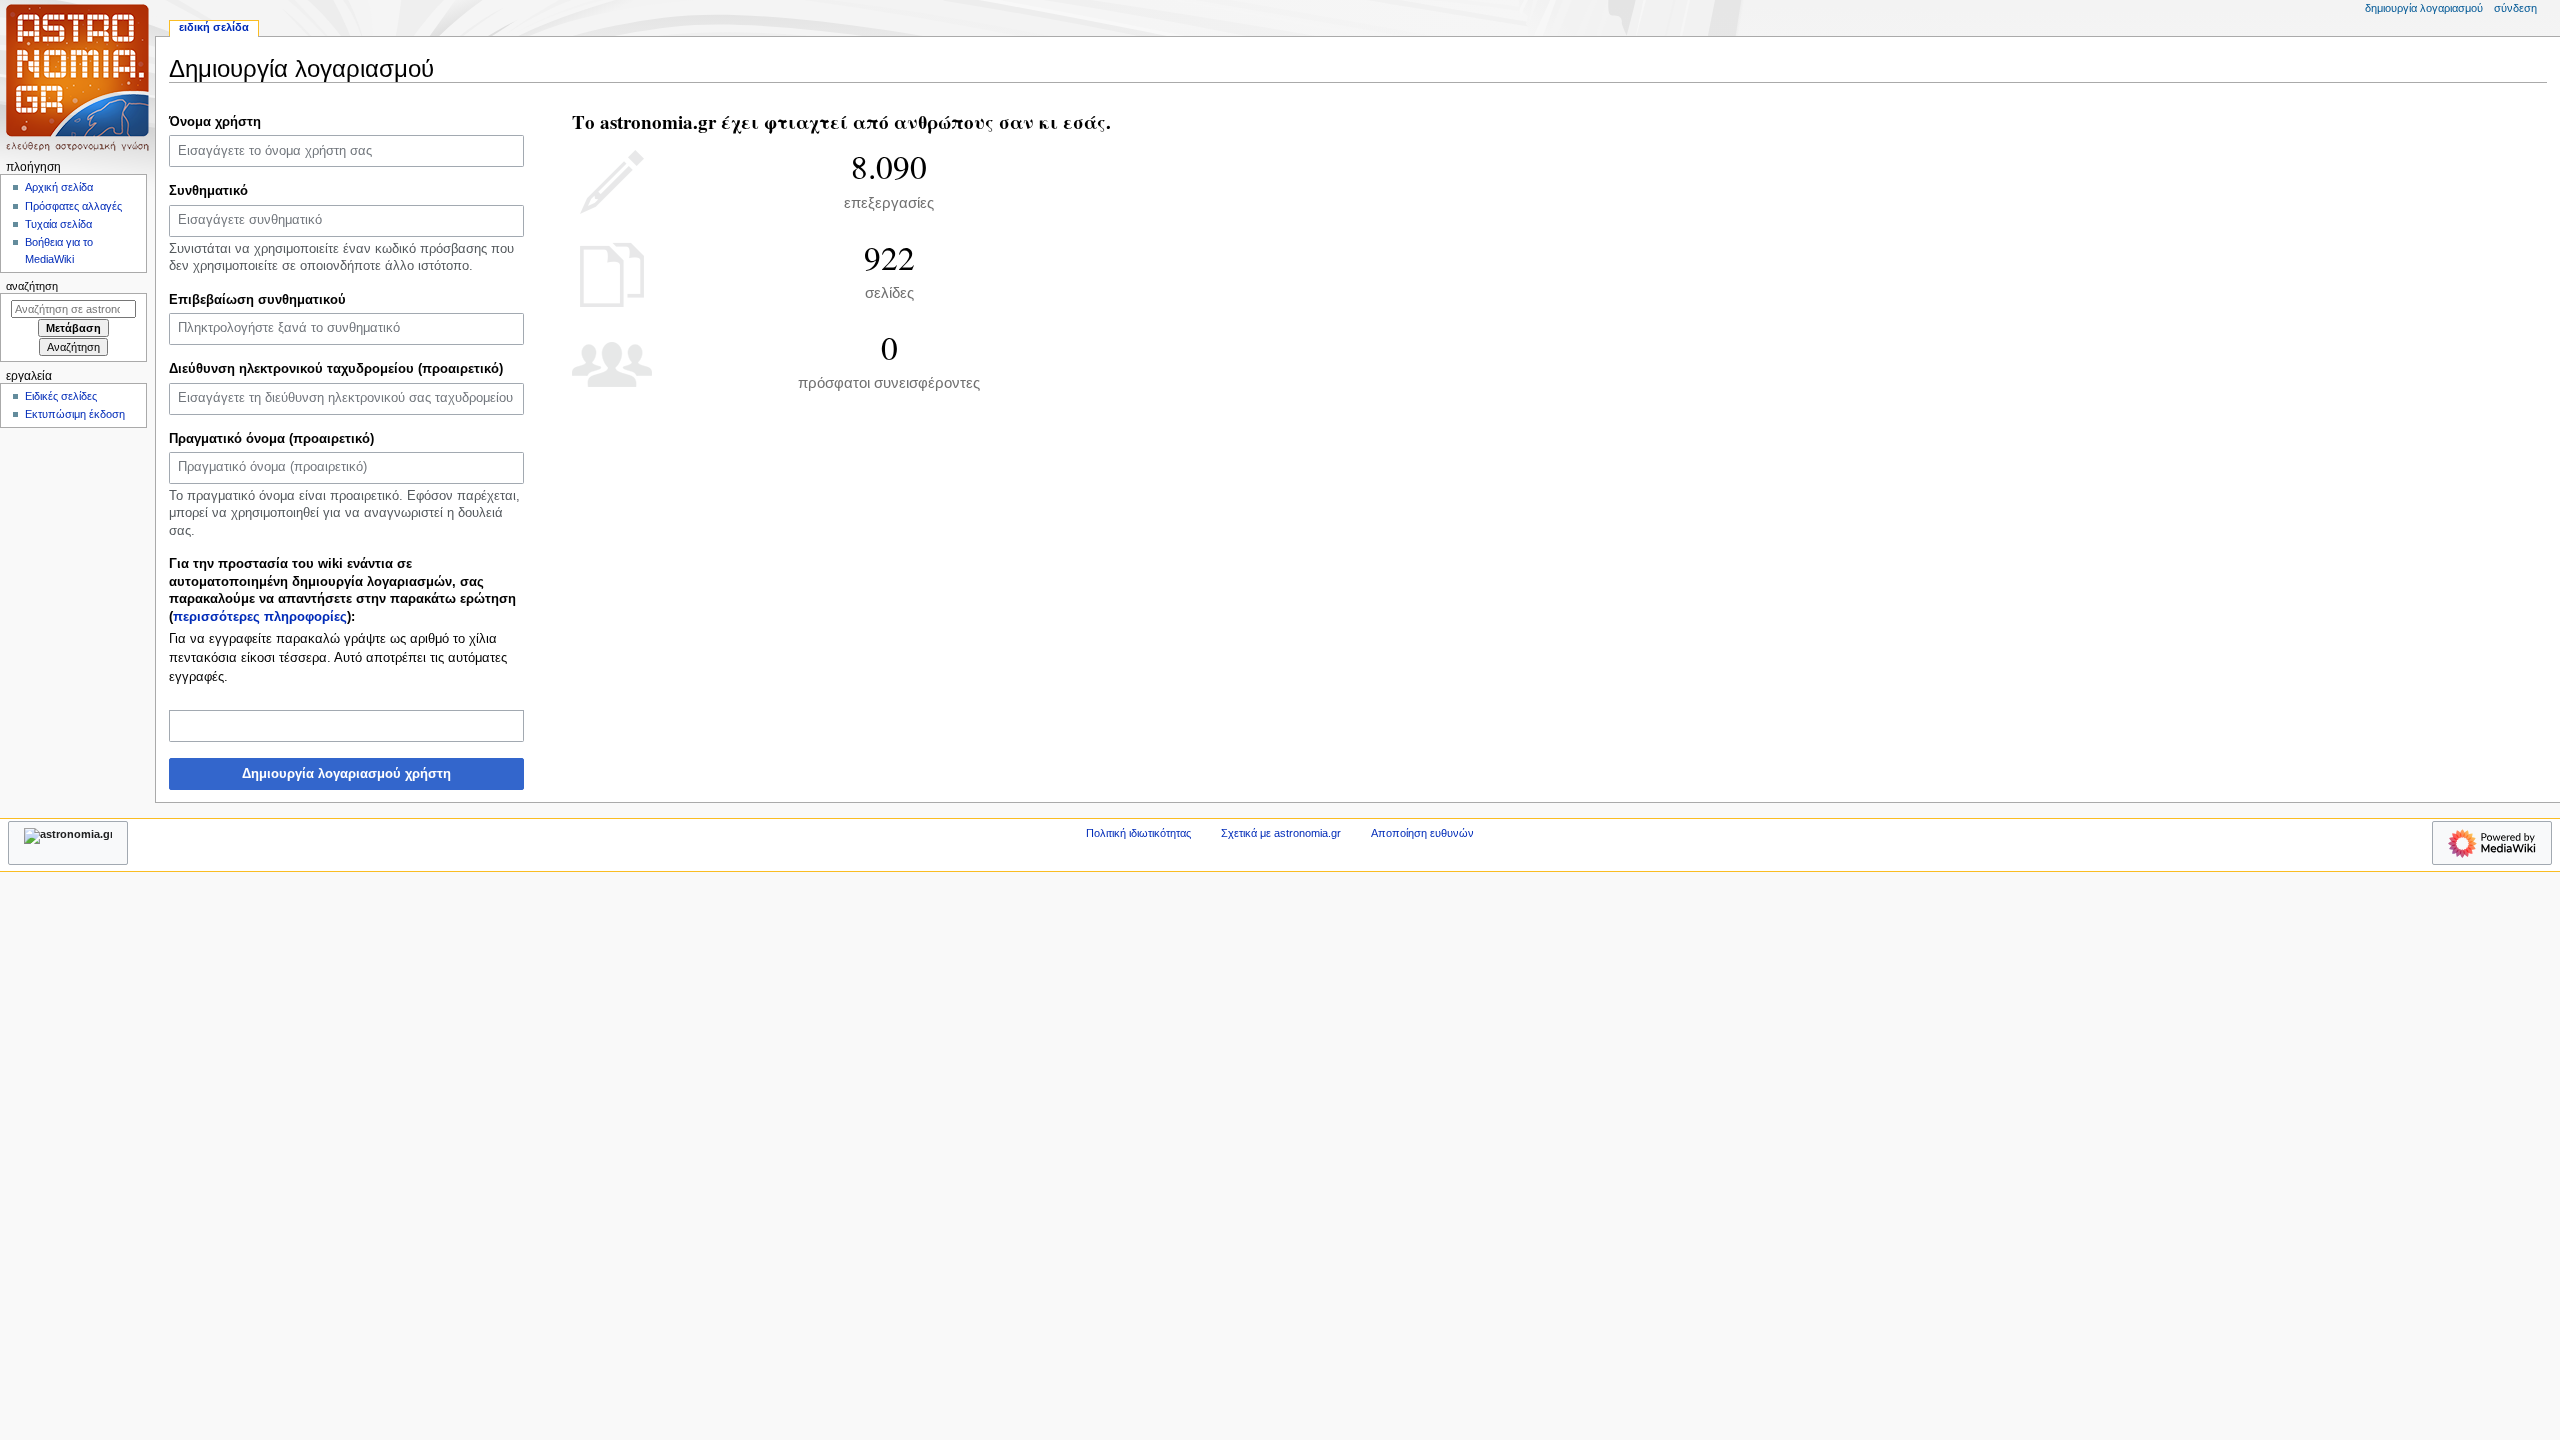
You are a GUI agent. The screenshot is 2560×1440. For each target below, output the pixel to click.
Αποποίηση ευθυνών (1422, 833)
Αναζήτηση (32, 286)
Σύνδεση (2515, 8)
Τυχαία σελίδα (58, 224)
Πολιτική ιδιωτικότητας (1138, 833)
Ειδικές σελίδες (61, 396)
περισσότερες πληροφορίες (260, 617)
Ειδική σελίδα (214, 27)
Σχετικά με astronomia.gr (1281, 833)
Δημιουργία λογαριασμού (2424, 8)
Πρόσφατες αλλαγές (73, 206)
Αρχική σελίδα (59, 187)
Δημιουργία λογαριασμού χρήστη (346, 774)
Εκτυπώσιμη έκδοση (75, 414)
